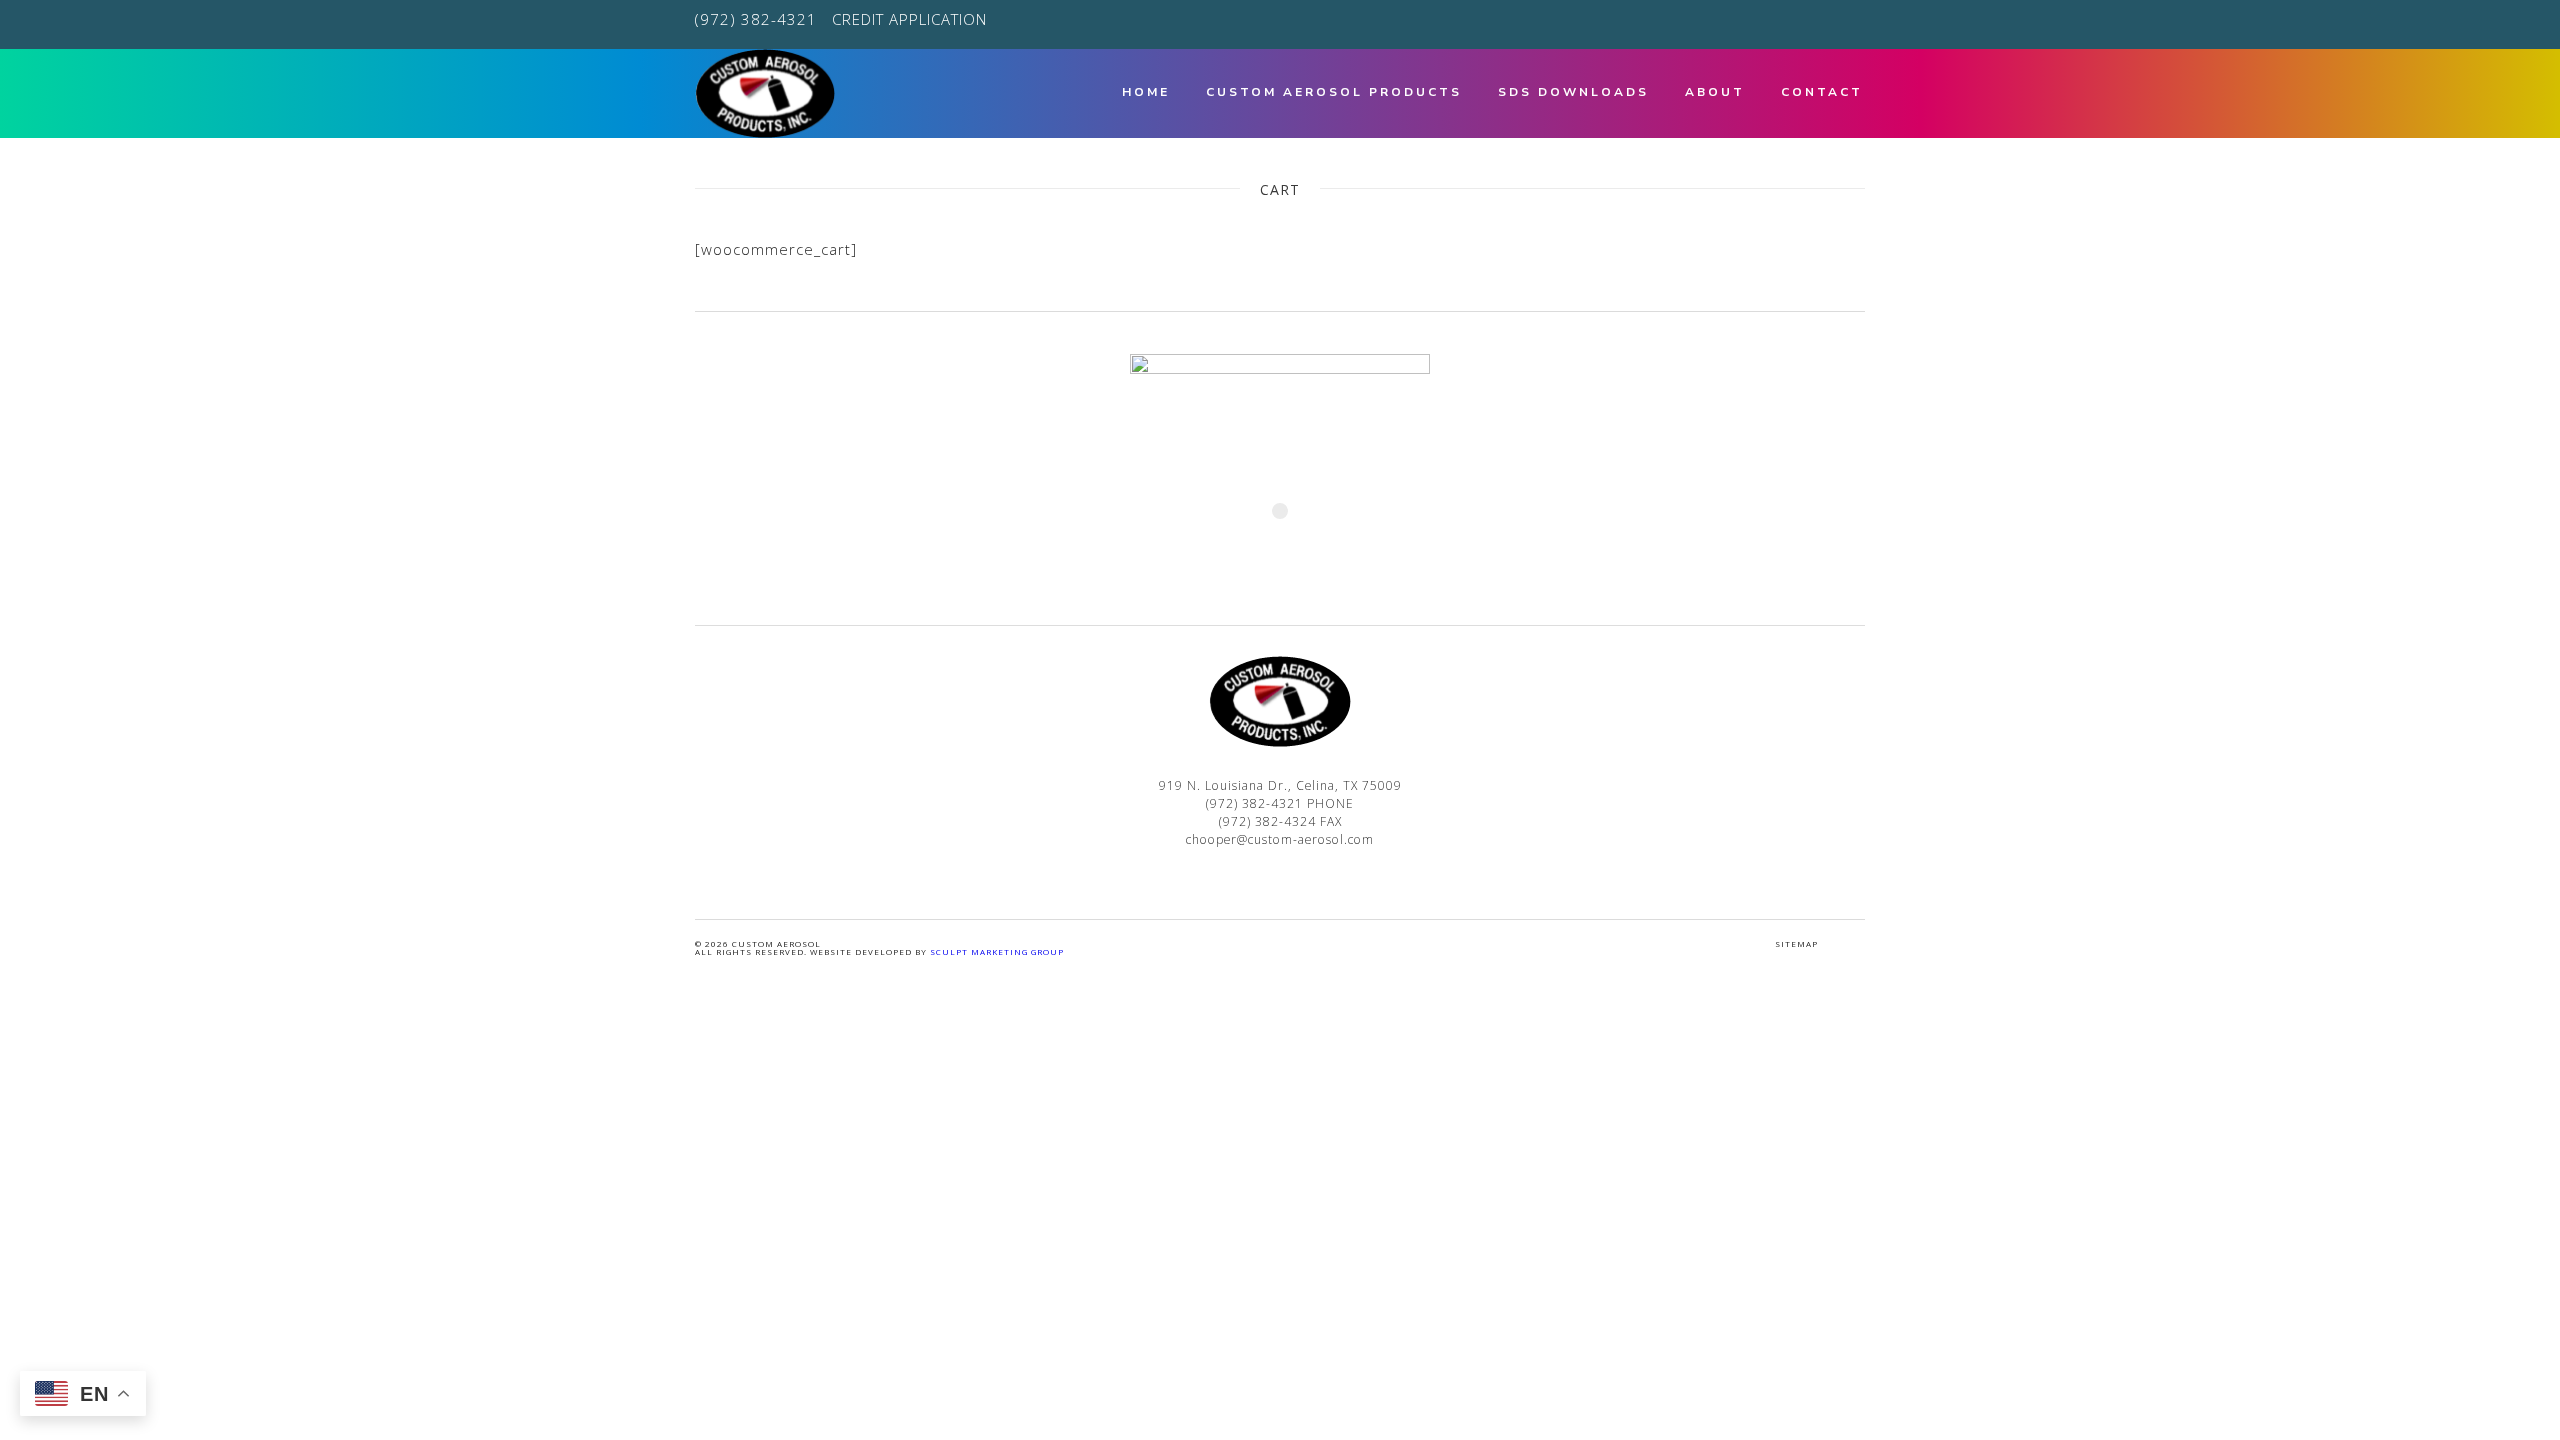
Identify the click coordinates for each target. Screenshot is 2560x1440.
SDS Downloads (1573, 92)
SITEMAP (1796, 943)
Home (1146, 92)
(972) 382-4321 (756, 19)
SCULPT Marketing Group (997, 951)
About (1715, 92)
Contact (1822, 92)
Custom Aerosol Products (1334, 92)
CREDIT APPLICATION (909, 19)
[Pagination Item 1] (1280, 511)
